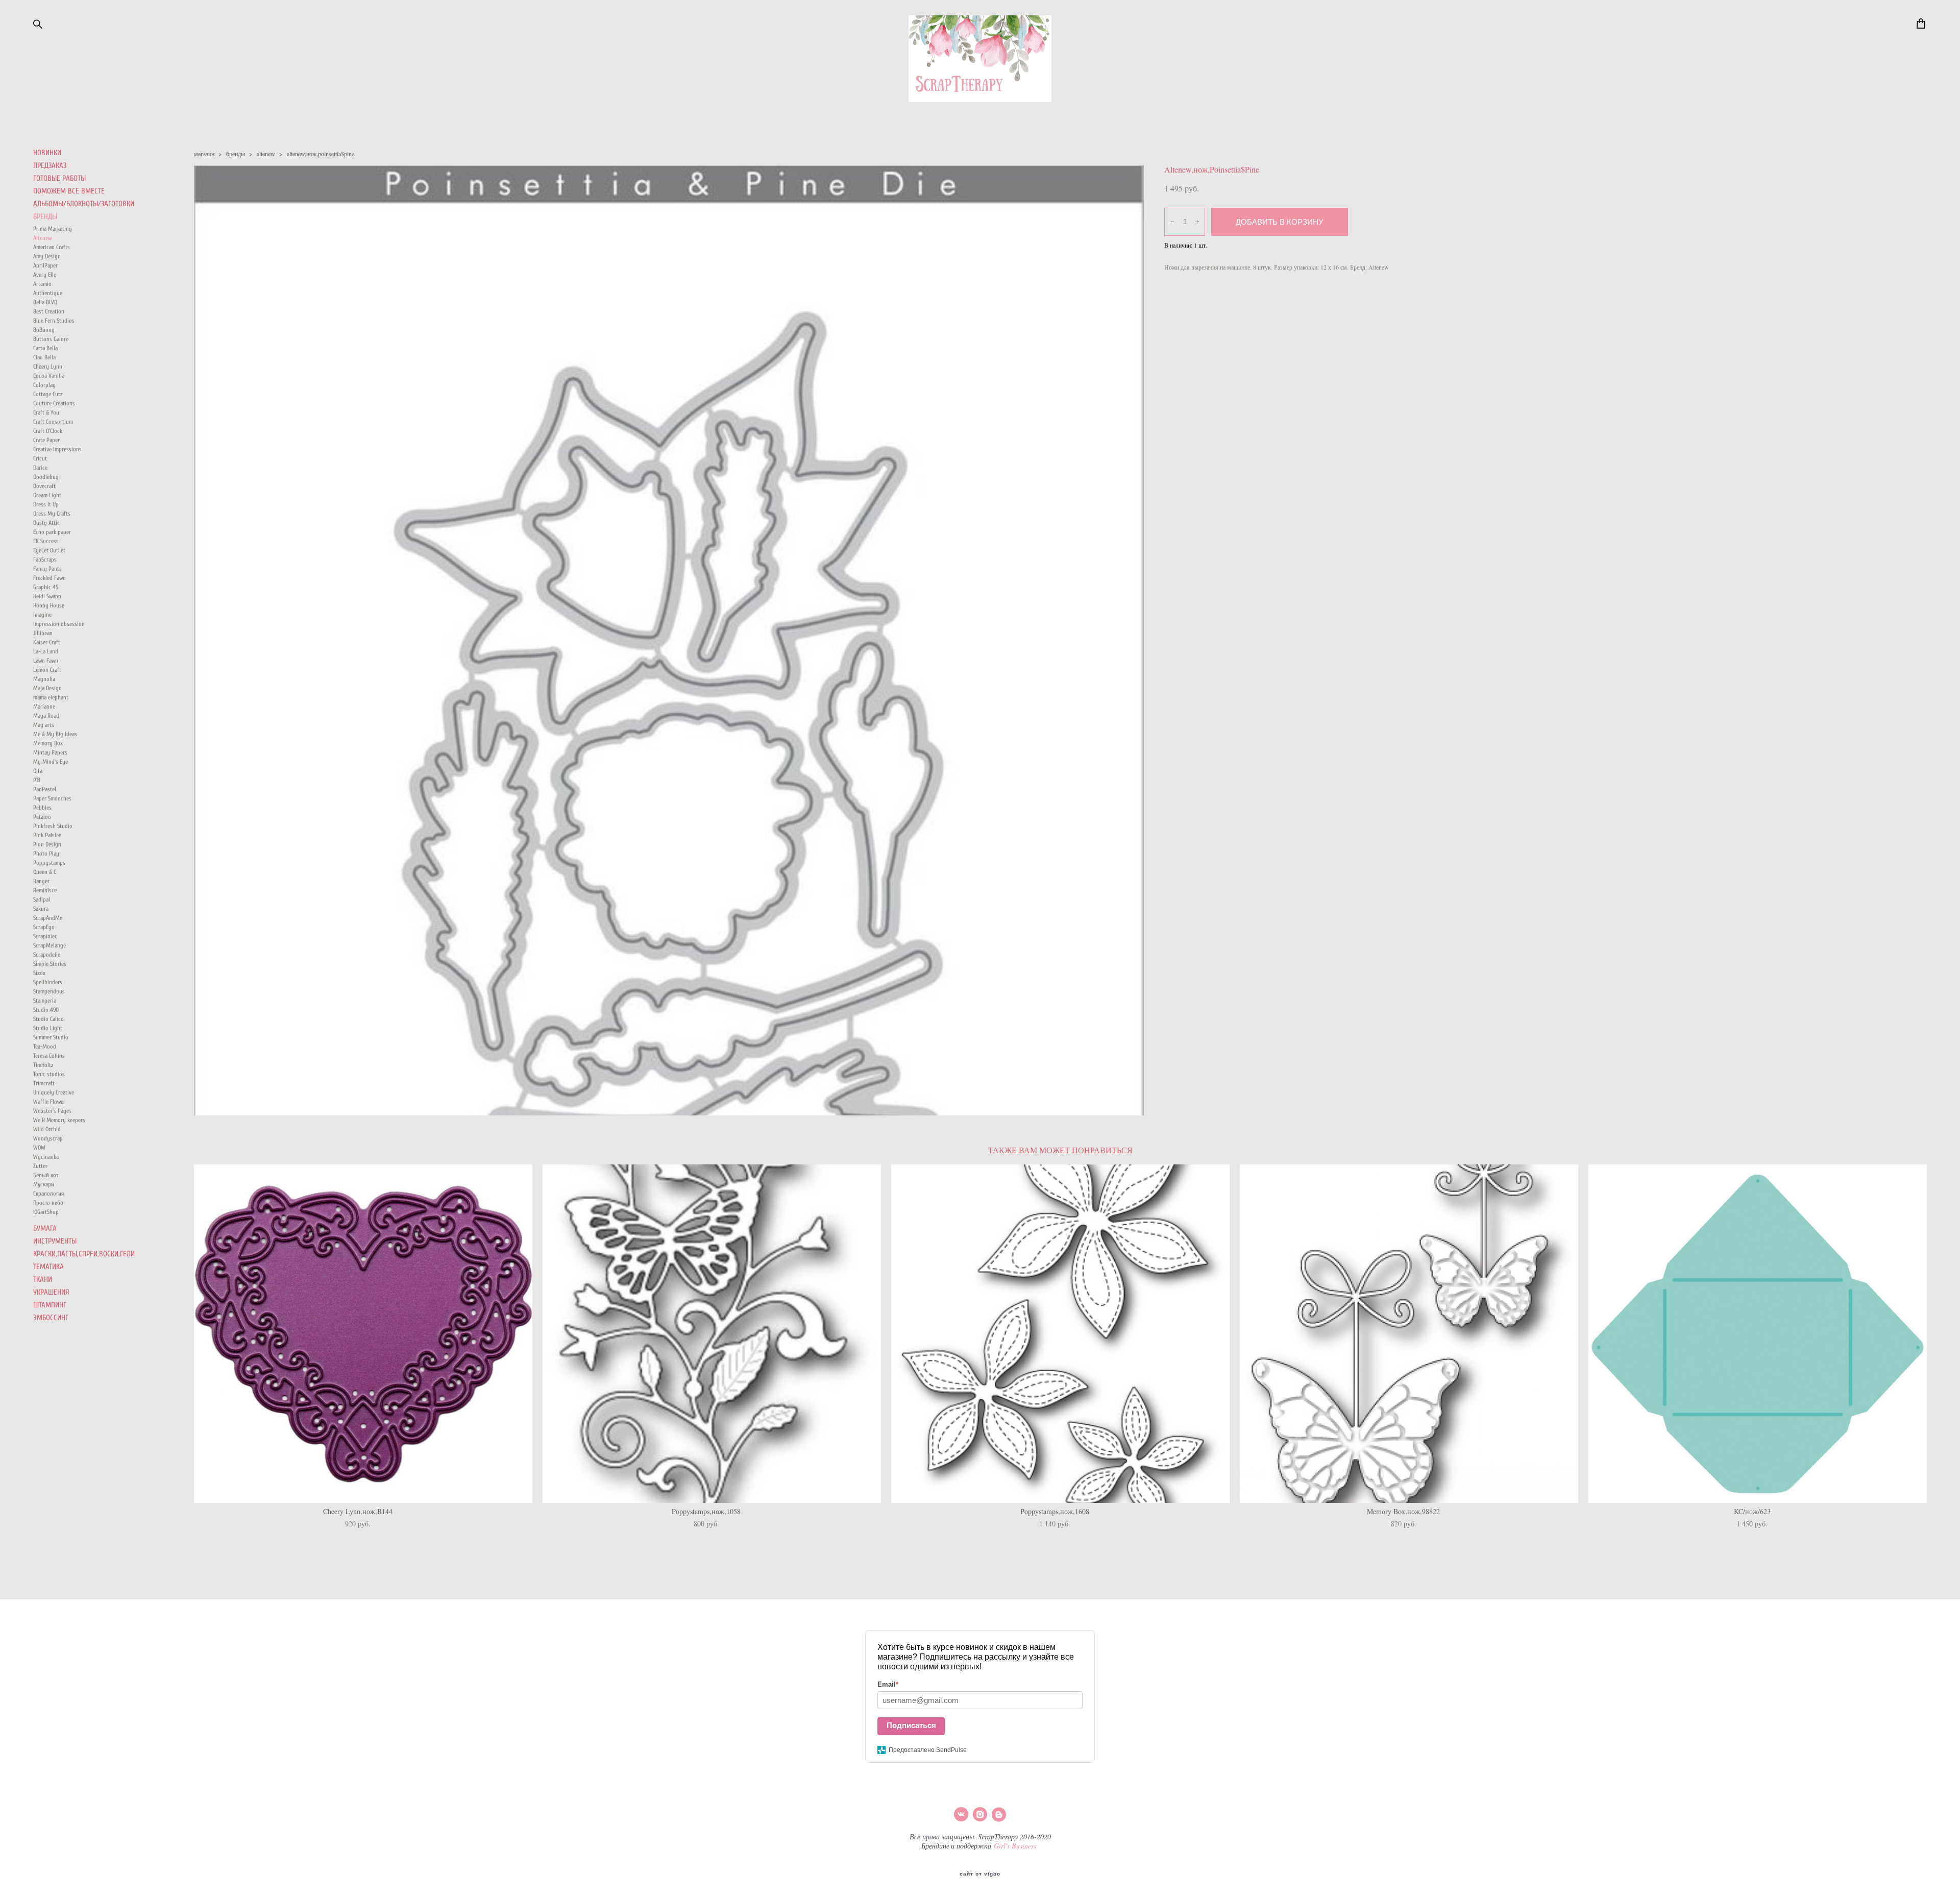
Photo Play (46, 854)
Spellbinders (48, 982)
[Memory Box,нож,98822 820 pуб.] (1409, 1334)
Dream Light (47, 495)
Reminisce (45, 890)
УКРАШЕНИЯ (51, 1292)
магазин (204, 154)
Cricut (40, 458)
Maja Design (47, 688)
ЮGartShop (46, 1212)
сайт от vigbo (980, 1874)
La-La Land (46, 651)
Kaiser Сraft (47, 642)
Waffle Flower (49, 1102)
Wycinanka (46, 1157)
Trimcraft (44, 1083)
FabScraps (45, 559)
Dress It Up (46, 504)
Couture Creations (54, 403)
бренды (236, 154)
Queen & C (45, 872)
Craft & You (46, 412)
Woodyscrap (48, 1138)
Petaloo (42, 817)
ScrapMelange (50, 945)
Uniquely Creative (54, 1092)
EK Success (46, 541)
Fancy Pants (47, 569)
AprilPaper (45, 265)
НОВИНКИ (47, 153)
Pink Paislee (47, 835)
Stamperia (45, 1001)
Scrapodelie (47, 955)
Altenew (42, 238)
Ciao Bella (44, 357)
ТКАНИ (43, 1280)
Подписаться (911, 1725)
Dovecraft (44, 486)
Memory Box (48, 743)
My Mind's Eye (51, 762)
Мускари (44, 1184)
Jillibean (43, 633)
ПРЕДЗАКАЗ (50, 166)
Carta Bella (45, 348)
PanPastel (45, 789)
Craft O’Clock (48, 431)
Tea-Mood (45, 1047)
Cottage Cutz (48, 394)
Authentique (48, 293)
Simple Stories (50, 964)
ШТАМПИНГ (50, 1305)
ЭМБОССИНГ (51, 1318)
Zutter (40, 1166)
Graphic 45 (46, 587)
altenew (266, 154)
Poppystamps (49, 863)
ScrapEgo (44, 927)
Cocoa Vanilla (49, 376)
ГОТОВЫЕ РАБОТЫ (59, 178)
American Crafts (52, 247)
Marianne (44, 707)
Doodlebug (46, 477)
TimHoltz (43, 1065)
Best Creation (49, 311)
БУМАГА (45, 1228)
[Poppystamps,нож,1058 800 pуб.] (712, 1334)
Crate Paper (46, 440)
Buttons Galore (51, 339)
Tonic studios (49, 1074)
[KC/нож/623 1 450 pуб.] (1758, 1334)
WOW (39, 1148)
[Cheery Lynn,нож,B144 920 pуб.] (363, 1334)
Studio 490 (46, 1010)
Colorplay (44, 385)
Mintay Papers (50, 752)
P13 (37, 780)
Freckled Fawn (50, 578)
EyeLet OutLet (49, 550)
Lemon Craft (47, 670)
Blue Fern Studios (54, 321)
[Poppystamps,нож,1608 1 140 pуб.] (1060, 1334)
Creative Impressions (57, 449)
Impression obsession (59, 624)
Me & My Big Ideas (55, 734)
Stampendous (49, 991)
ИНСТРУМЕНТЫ (55, 1241)
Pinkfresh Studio (53, 826)
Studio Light (48, 1028)
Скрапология (48, 1194)
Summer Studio (51, 1037)
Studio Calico (48, 1019)
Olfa (38, 771)
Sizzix (39, 973)
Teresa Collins (49, 1056)
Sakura (41, 909)
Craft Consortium (53, 422)
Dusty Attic (46, 523)
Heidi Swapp (47, 596)
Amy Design (47, 256)
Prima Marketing (53, 229)
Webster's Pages (52, 1111)
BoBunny (44, 330)
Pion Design (47, 844)
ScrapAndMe (48, 918)
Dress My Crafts (52, 514)
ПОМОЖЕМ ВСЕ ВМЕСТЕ (69, 191)
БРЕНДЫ (45, 217)
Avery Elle (45, 275)
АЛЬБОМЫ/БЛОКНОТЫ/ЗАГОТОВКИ (84, 204)
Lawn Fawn (46, 661)
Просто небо (48, 1203)
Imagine (42, 615)
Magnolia (44, 679)
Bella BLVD (45, 302)
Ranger (41, 881)
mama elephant (51, 697)
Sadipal (42, 899)
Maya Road (46, 716)
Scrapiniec (45, 936)
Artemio (42, 284)
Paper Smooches (52, 798)
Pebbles (42, 808)
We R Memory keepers (59, 1120)
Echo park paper (52, 532)
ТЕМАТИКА (48, 1267)
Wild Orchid (47, 1129)
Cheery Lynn (48, 367)
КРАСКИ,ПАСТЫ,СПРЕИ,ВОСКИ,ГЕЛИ (84, 1254)
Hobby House (49, 605)
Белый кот (46, 1175)
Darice (40, 468)
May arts (44, 725)
